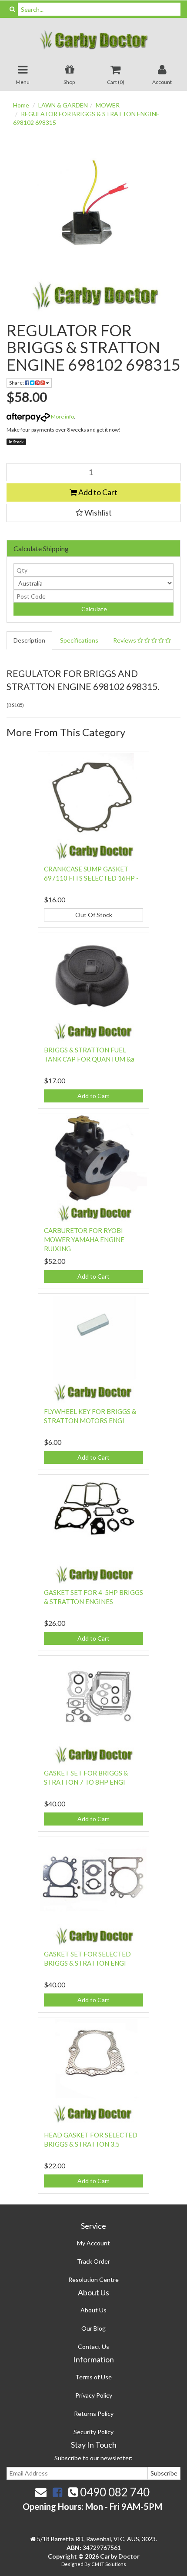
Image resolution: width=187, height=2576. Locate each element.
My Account (93, 2243)
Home (21, 105)
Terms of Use (93, 2377)
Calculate (93, 609)
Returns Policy (94, 2414)
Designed (73, 2564)
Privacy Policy (94, 2395)
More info (62, 417)
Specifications (79, 640)
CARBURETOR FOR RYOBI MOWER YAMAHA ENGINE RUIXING (84, 1239)
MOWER (108, 105)
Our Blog (93, 2328)
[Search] (12, 9)
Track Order (93, 2261)
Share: (17, 383)
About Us (93, 2310)
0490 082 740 (114, 2492)
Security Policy (93, 2432)
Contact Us (93, 2347)
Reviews (125, 640)
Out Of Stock (94, 915)
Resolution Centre (93, 2280)
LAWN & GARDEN (63, 105)
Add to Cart (97, 492)
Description (29, 640)
